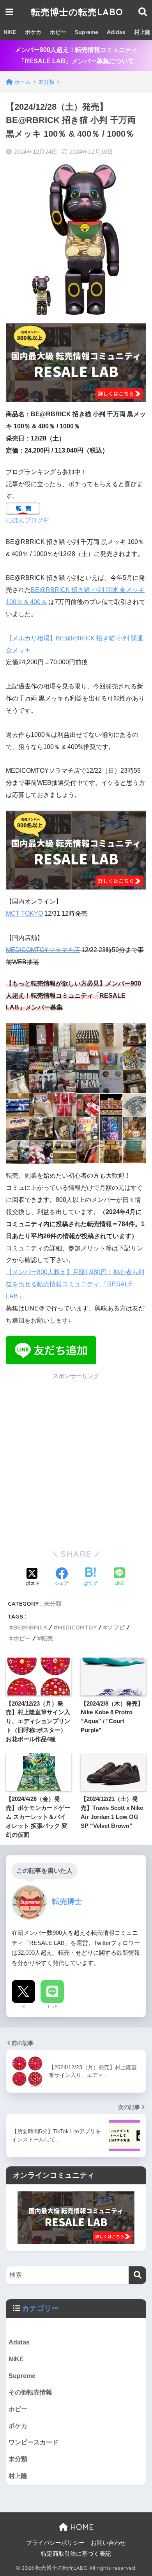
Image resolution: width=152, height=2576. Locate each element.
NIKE (10, 32)
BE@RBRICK (30, 1627)
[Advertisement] (76, 1460)
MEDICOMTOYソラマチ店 (43, 950)
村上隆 (18, 2476)
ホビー (58, 32)
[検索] (137, 2275)
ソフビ (116, 1627)
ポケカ (33, 32)
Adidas (116, 32)
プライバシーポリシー (55, 2543)
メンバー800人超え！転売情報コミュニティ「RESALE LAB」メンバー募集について (76, 55)
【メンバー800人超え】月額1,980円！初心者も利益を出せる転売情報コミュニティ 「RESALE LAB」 (75, 1284)
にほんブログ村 (28, 520)
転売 (47, 1638)
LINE (52, 2007)
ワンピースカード (34, 2442)
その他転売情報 (30, 2392)
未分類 (53, 1604)
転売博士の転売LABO (77, 12)
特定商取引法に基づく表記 (76, 2554)
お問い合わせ (108, 2543)
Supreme (87, 32)
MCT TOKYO (24, 914)
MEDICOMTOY (77, 1627)
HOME (81, 2527)
